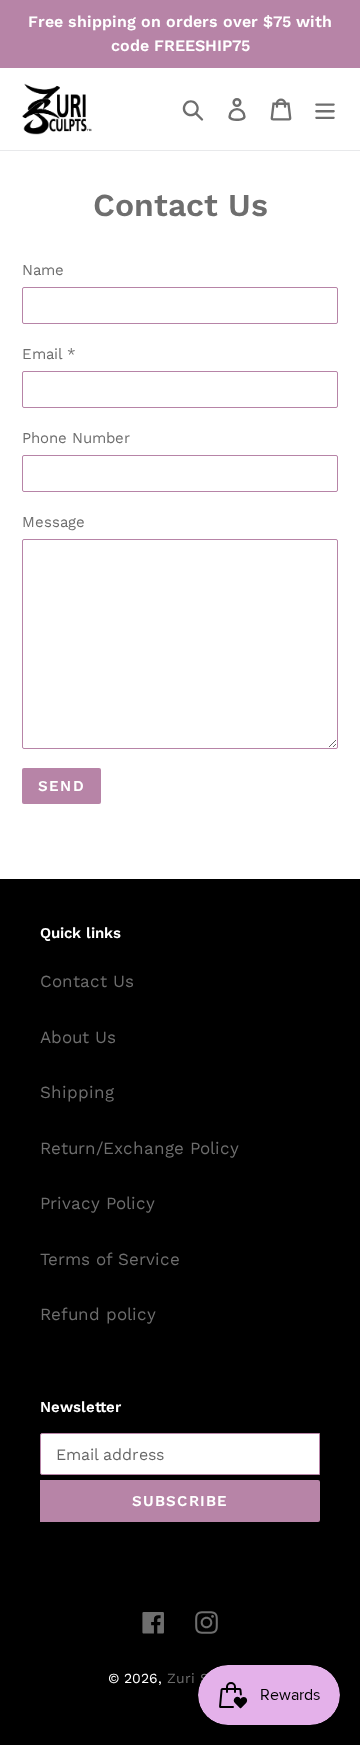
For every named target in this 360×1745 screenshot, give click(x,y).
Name (43, 270)
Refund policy (98, 1314)
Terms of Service (110, 1259)
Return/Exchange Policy (139, 1148)
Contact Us (87, 981)
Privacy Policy (97, 1203)
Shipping (77, 1092)
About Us (78, 1037)
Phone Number (76, 438)
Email (49, 354)
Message (53, 522)
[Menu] (325, 109)
